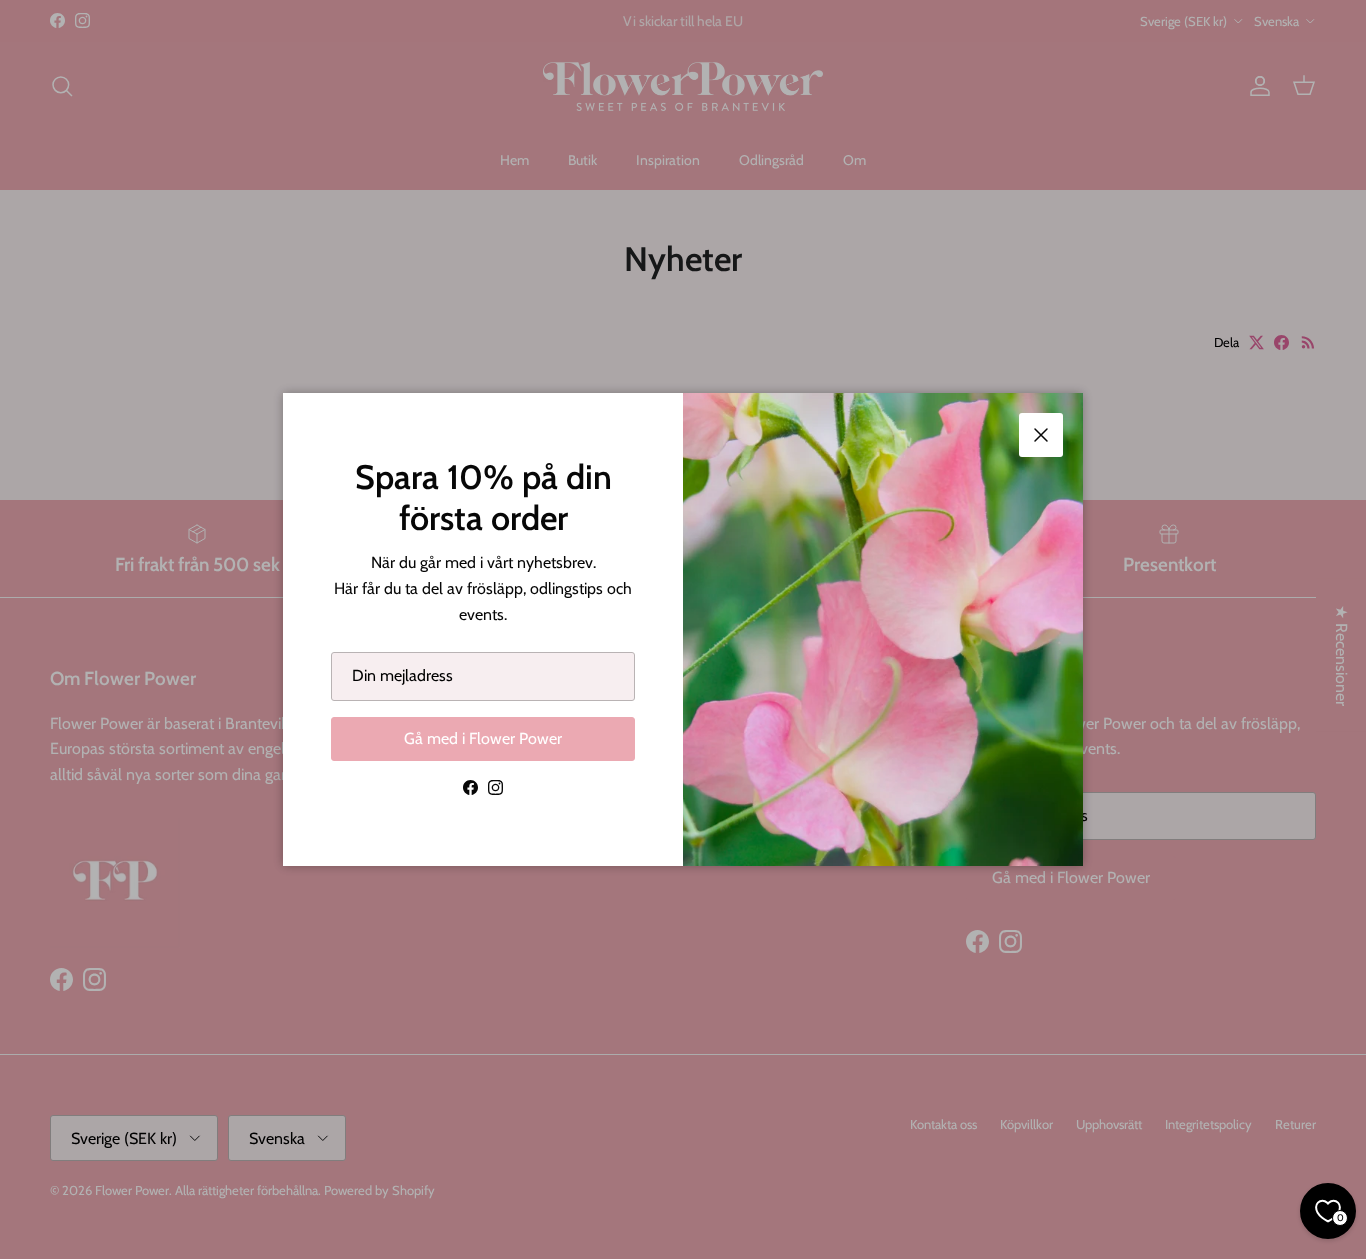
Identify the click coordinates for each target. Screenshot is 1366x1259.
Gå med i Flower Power (483, 738)
